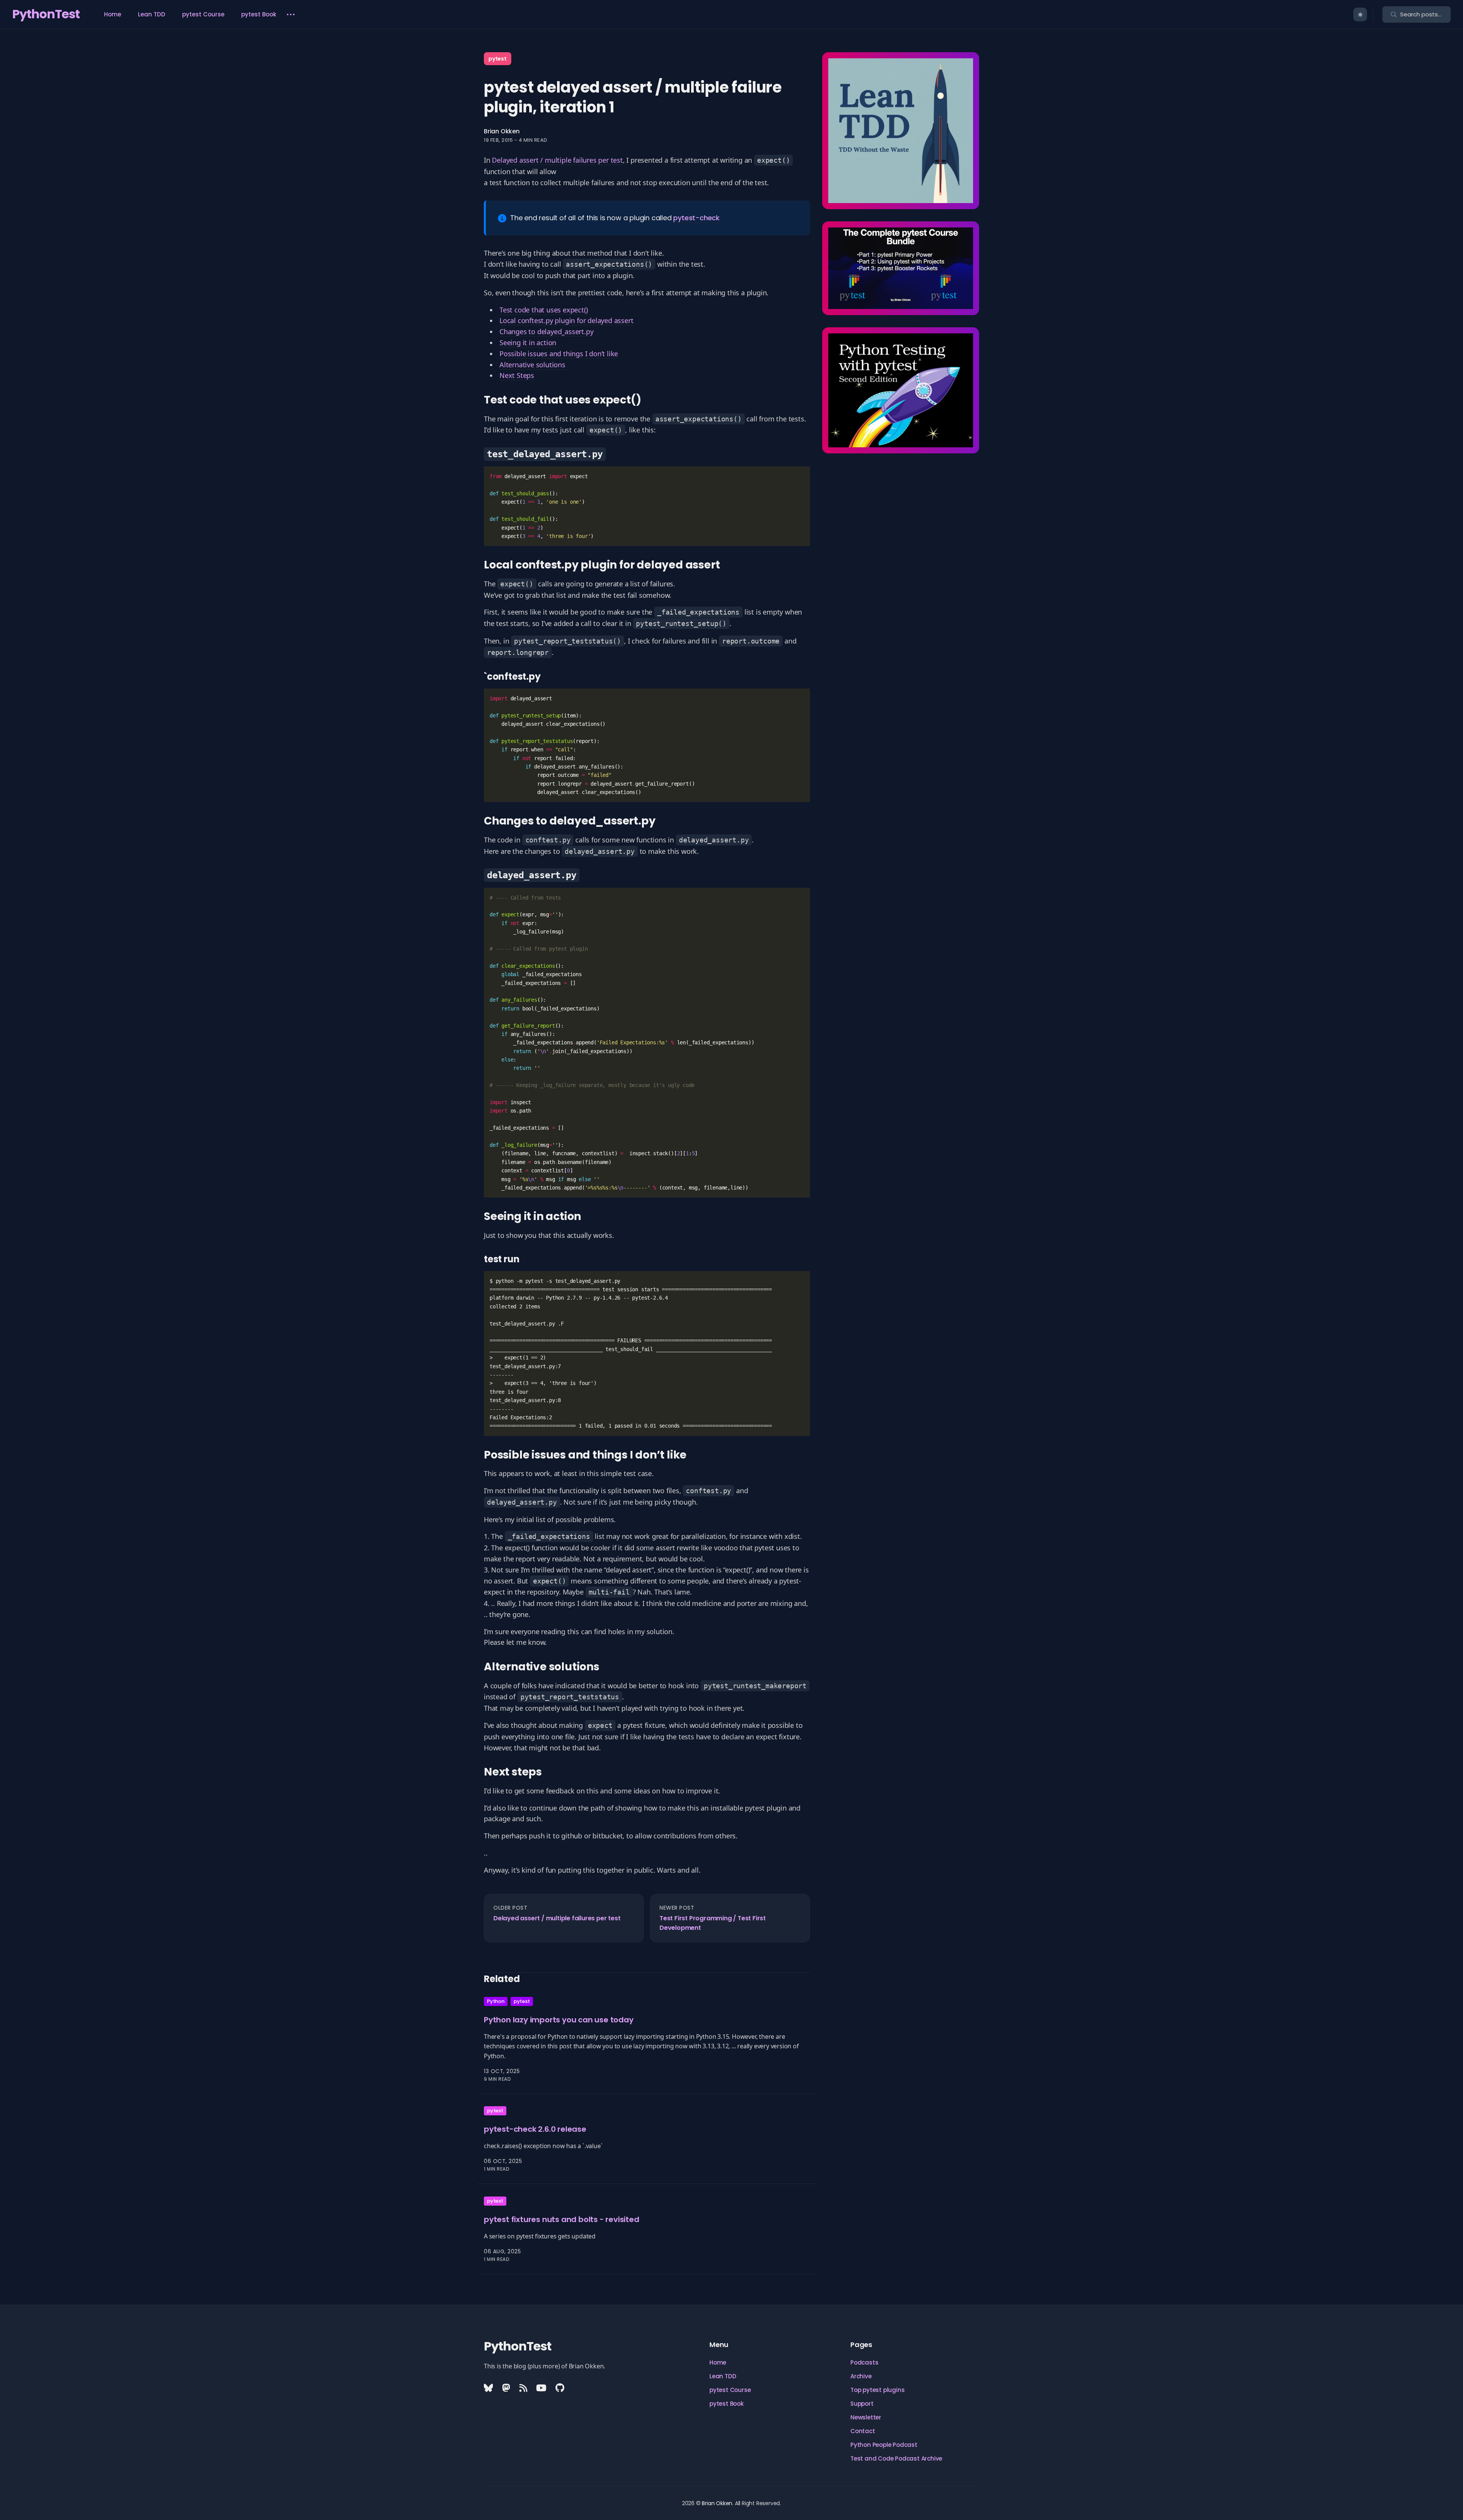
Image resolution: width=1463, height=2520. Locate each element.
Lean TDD (152, 14)
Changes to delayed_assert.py (546, 331)
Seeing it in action (528, 343)
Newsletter (866, 2417)
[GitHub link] (560, 2388)
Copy (792, 478)
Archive (861, 2376)
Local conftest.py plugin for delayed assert (566, 320)
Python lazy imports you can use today (559, 2020)
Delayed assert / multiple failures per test (557, 160)
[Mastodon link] (506, 2388)
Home (113, 14)
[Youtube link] (541, 2388)
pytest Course (203, 14)
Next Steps (517, 375)
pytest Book (259, 14)
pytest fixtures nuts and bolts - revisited (562, 2219)
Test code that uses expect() (543, 310)
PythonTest (46, 14)
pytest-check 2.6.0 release (535, 2129)
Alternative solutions (532, 365)
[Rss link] (523, 2388)
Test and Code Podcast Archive (896, 2458)
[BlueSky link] (489, 2388)
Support (862, 2404)
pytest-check (696, 218)
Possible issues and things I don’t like (559, 354)
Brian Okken (502, 131)
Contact (863, 2431)
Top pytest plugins (877, 2390)
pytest (498, 59)
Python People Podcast (884, 2445)
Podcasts (864, 2362)
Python (496, 2001)
